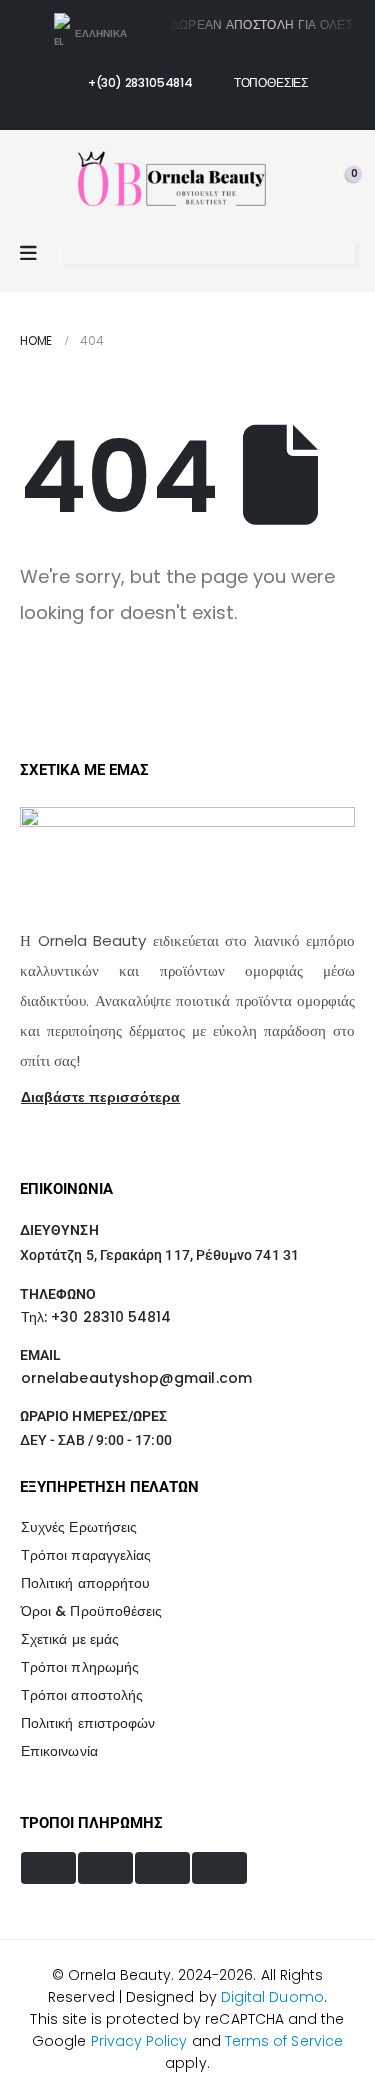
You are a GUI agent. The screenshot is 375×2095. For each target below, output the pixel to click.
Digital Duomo (272, 1997)
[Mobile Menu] (28, 253)
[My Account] (298, 183)
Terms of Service (284, 2041)
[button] (75, 254)
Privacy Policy (139, 2041)
